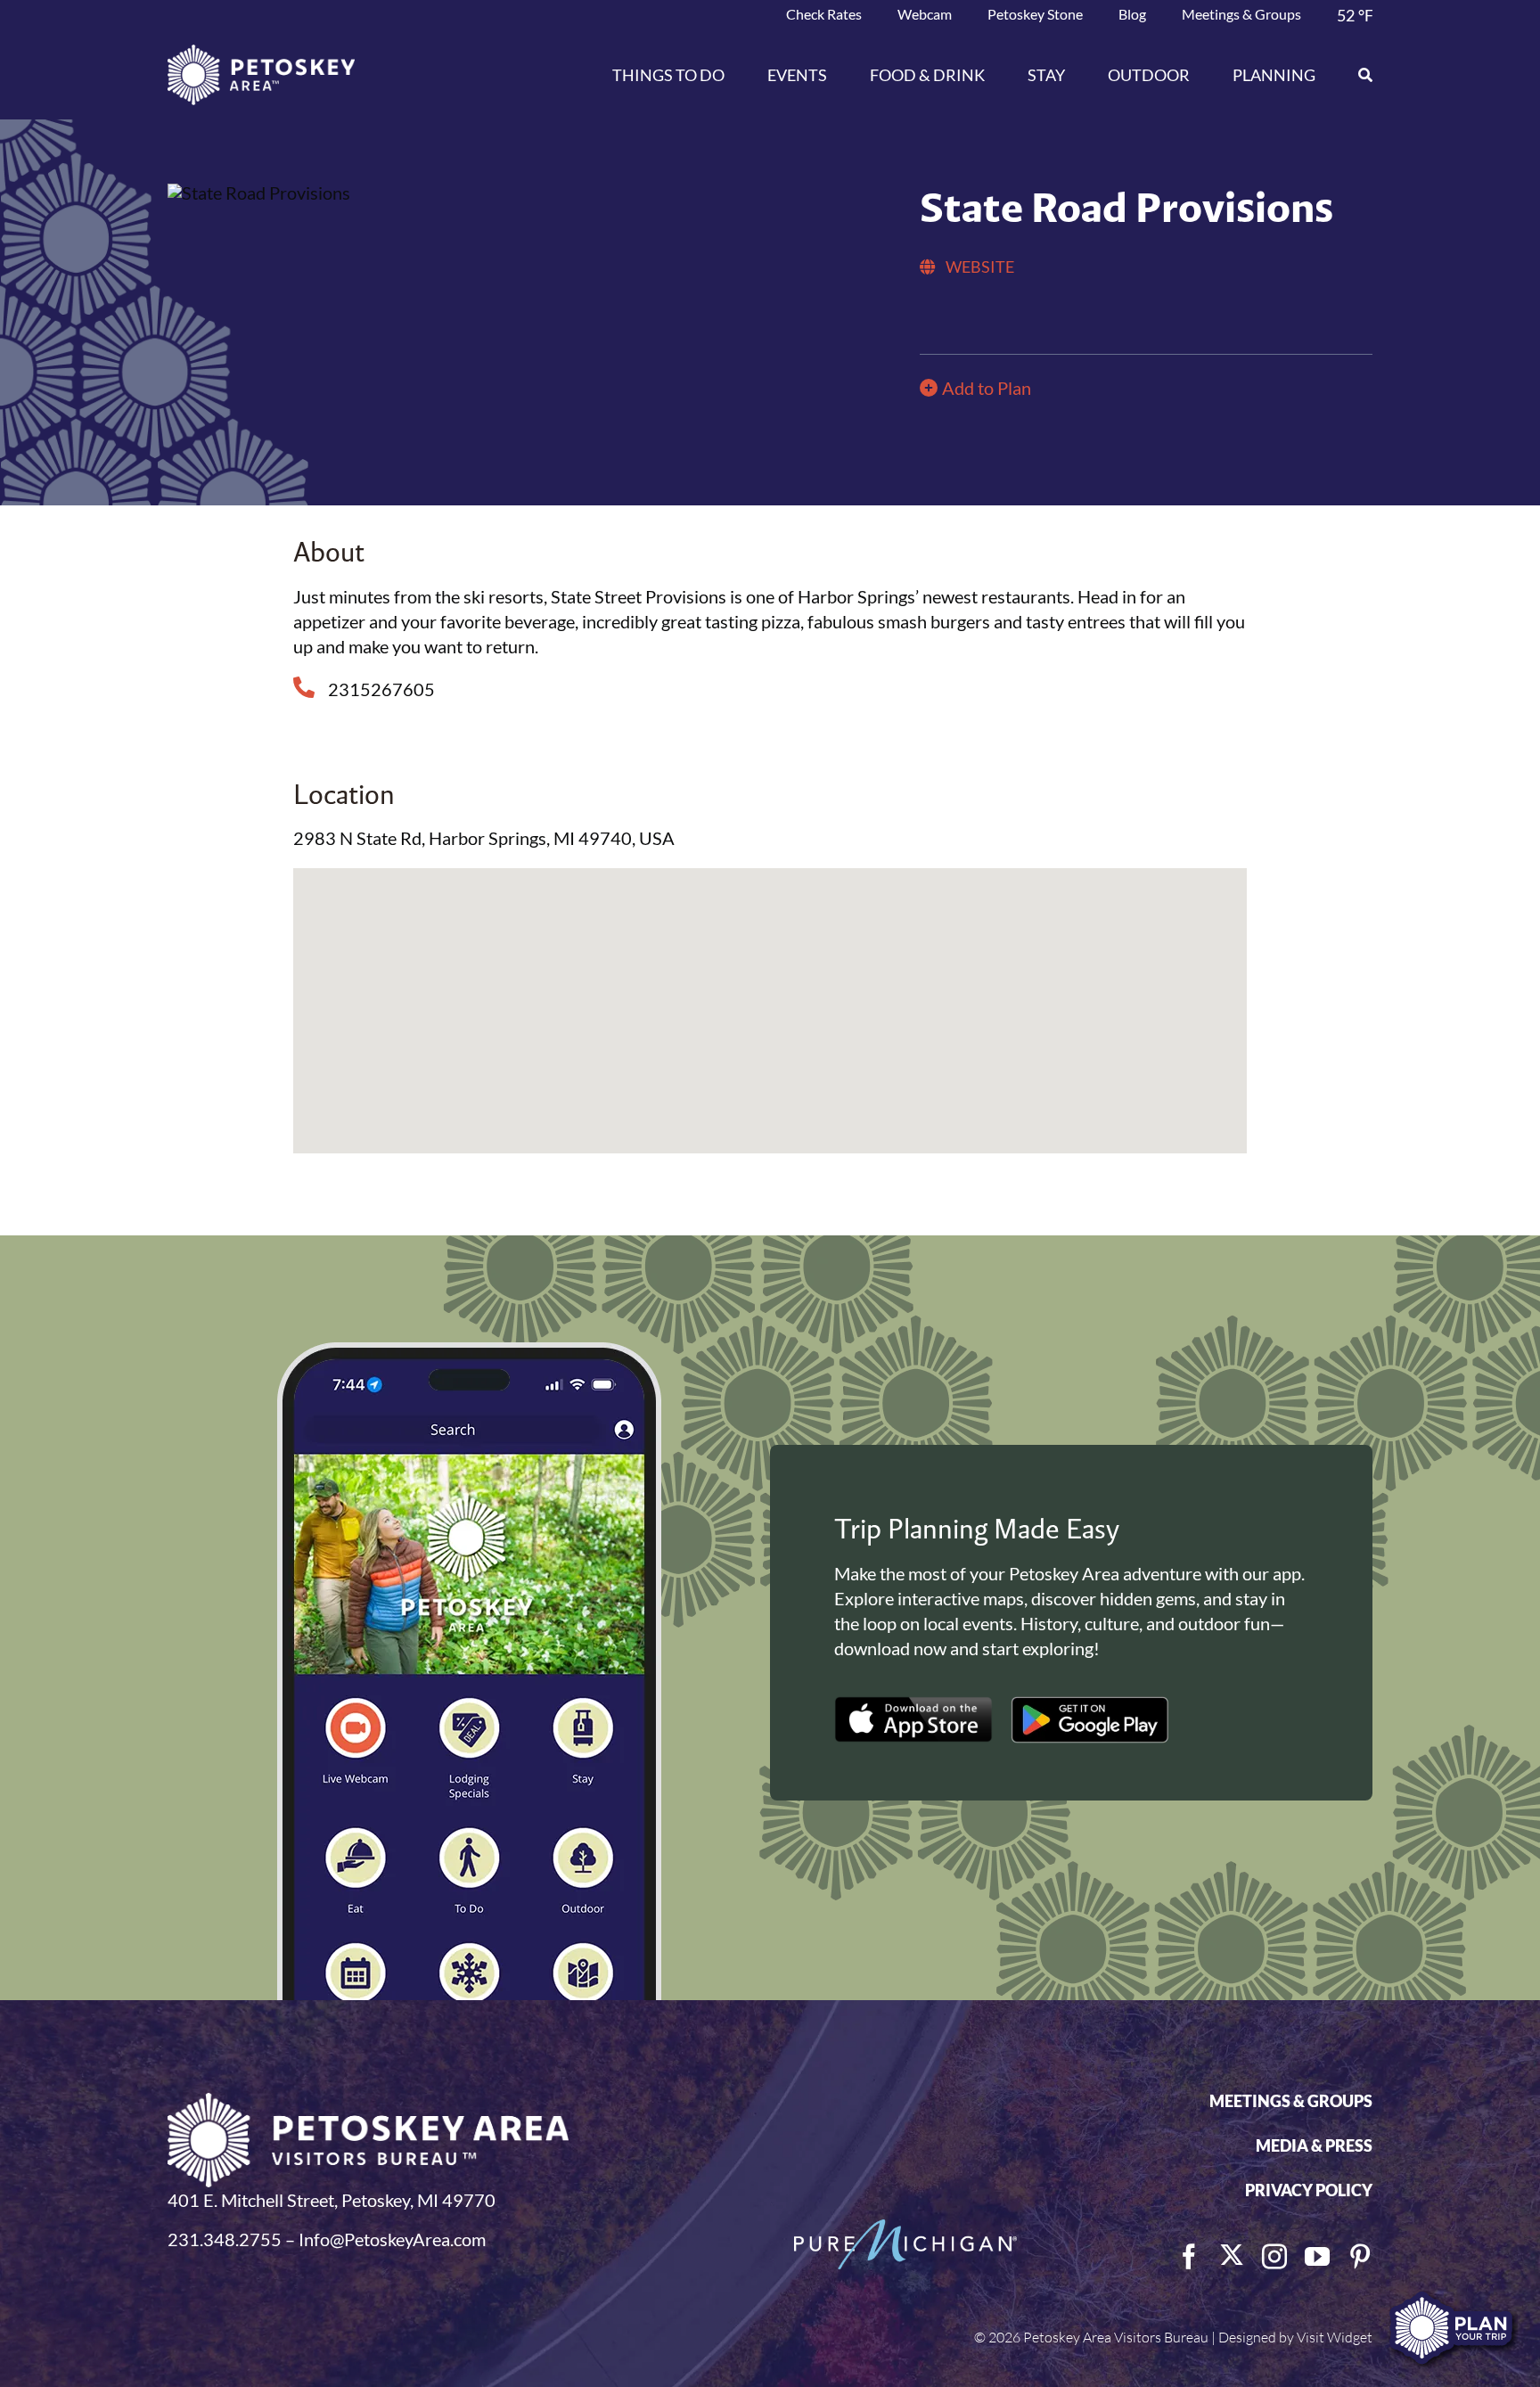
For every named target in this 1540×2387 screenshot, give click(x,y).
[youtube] (1317, 2257)
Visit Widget (1335, 2337)
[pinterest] (1360, 2257)
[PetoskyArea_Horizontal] (261, 53)
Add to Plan (987, 388)
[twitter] (1232, 2255)
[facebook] (1189, 2257)
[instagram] (1274, 2257)
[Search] (1355, 75)
